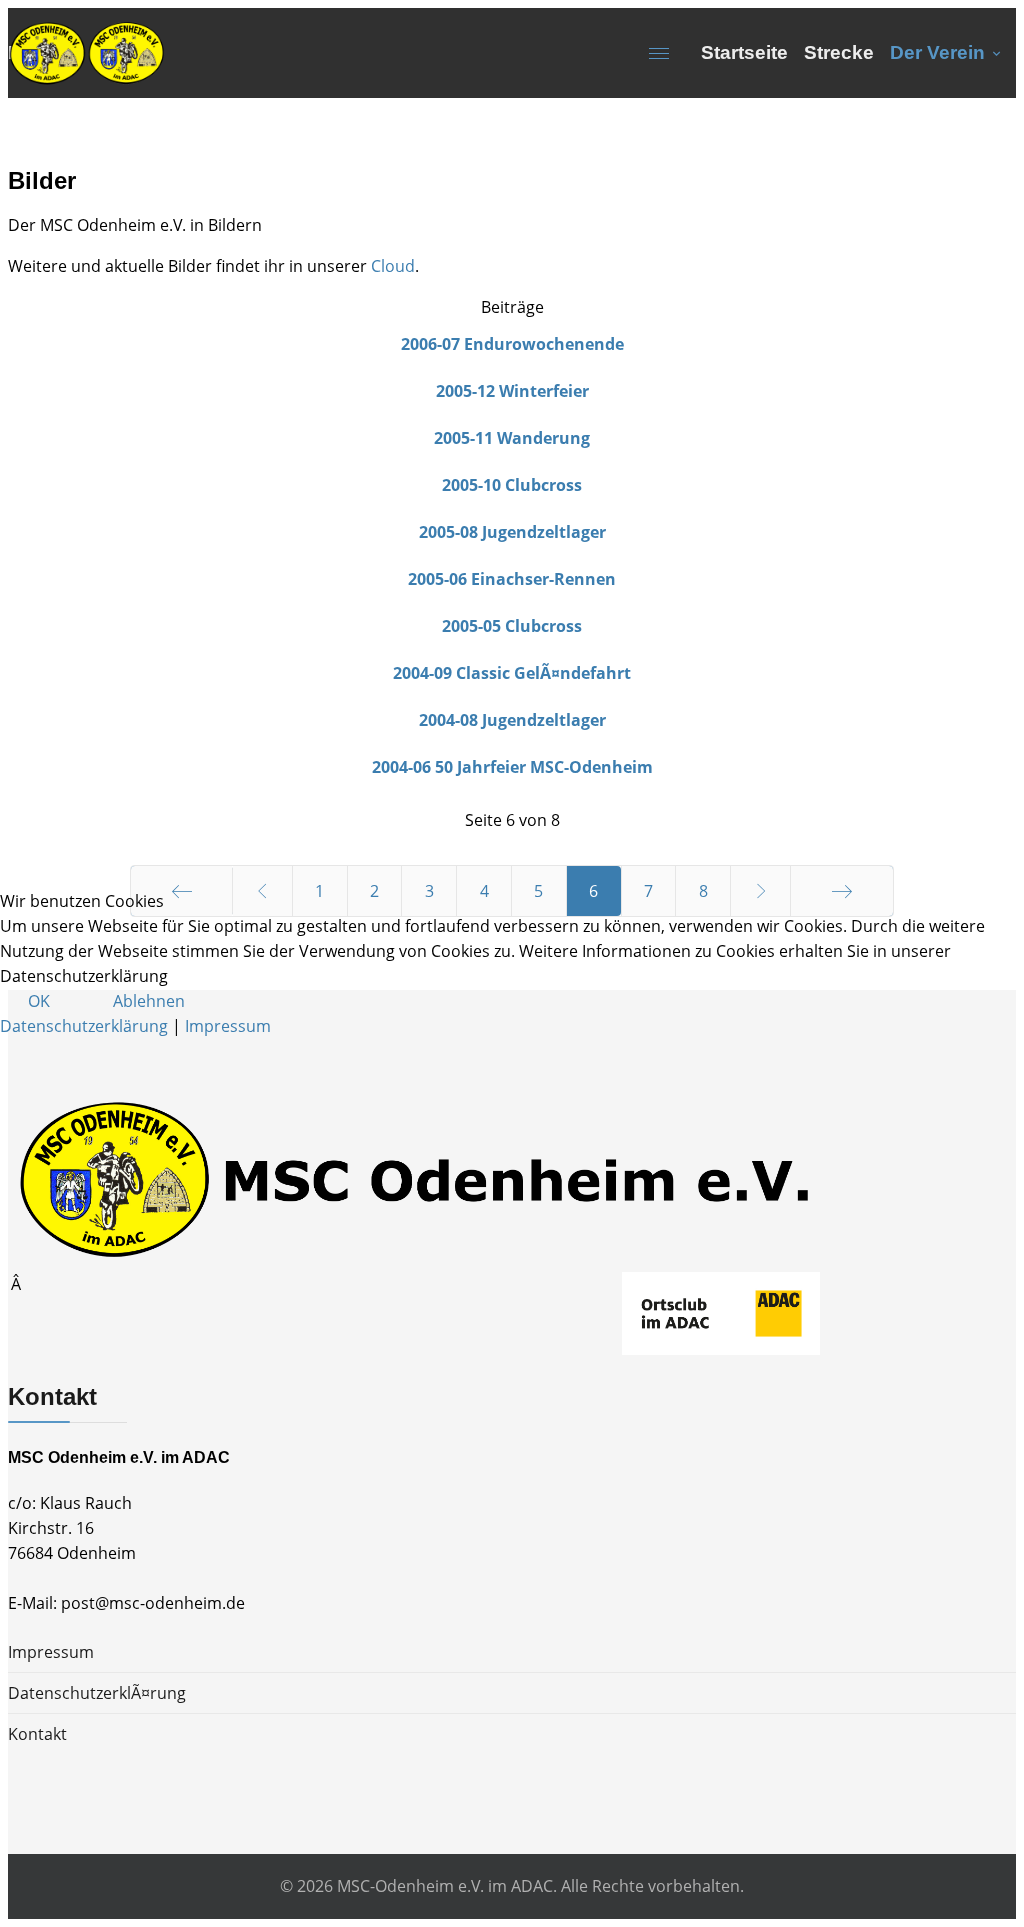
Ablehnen (149, 1001)
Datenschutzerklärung (84, 1026)
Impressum (228, 1026)
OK (39, 1001)
